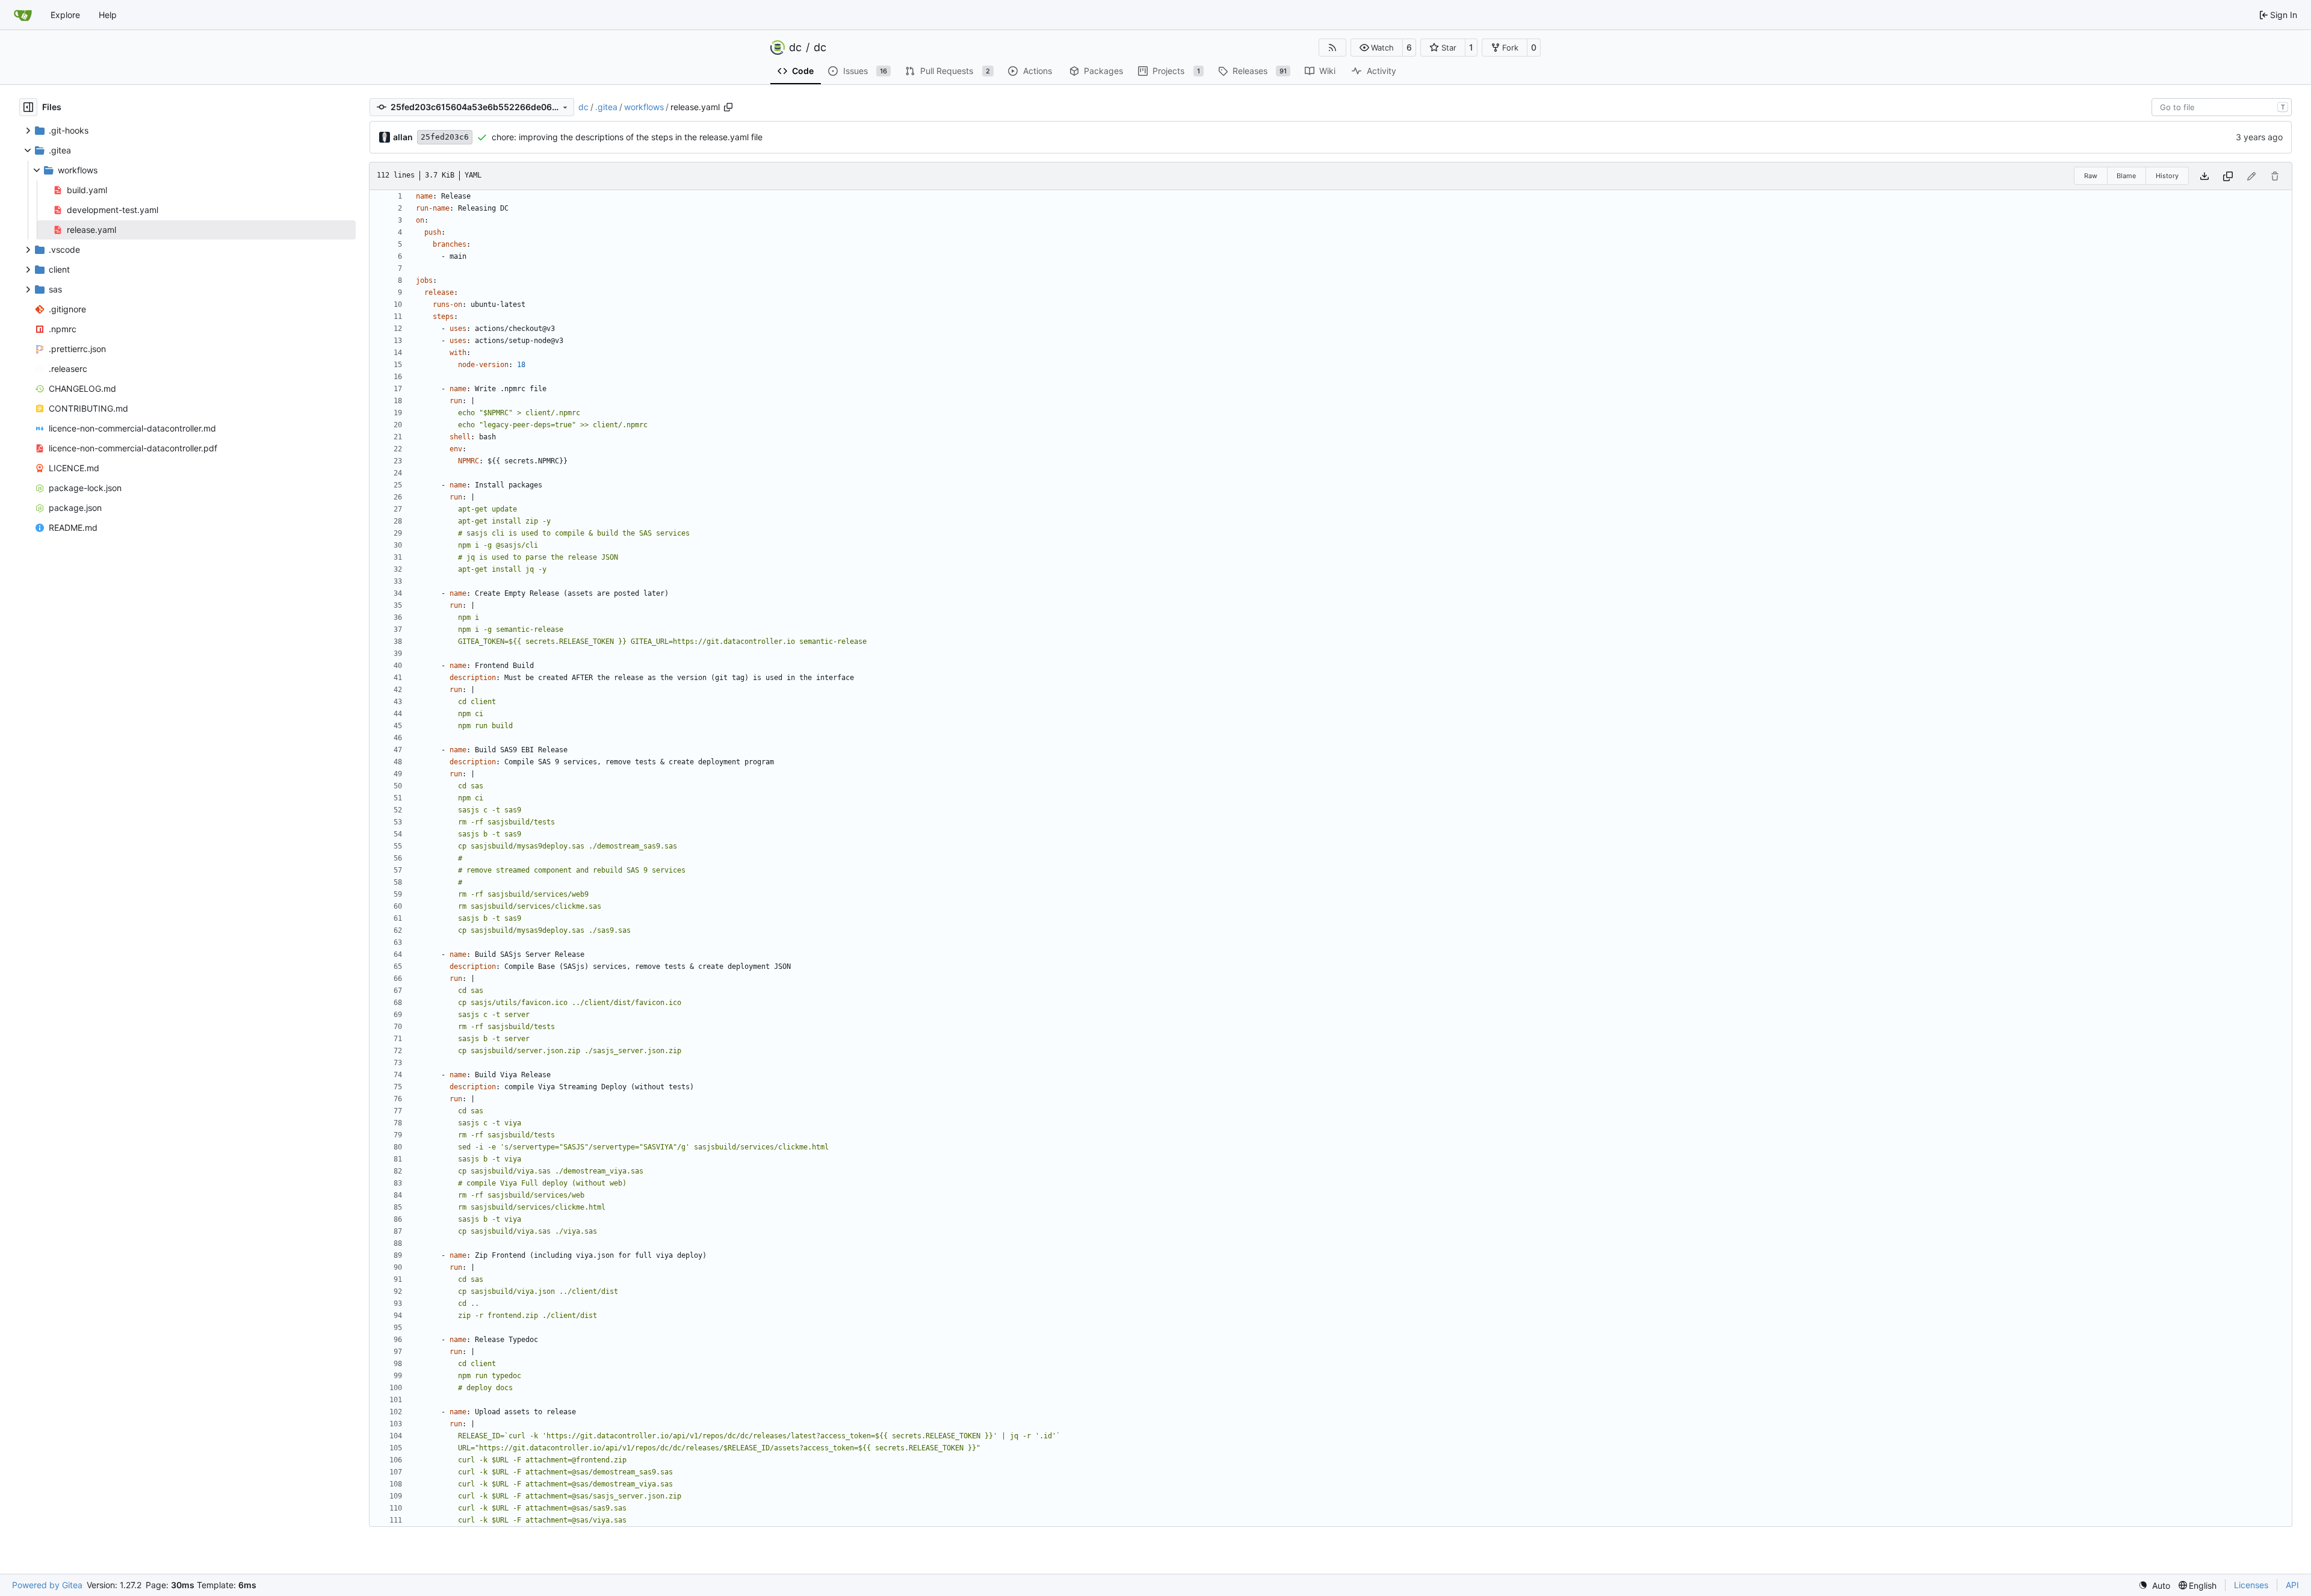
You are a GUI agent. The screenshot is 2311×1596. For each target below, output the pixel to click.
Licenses (2251, 1585)
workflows (644, 107)
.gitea (606, 107)
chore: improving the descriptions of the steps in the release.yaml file (627, 137)
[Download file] (2204, 176)
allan (403, 137)
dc (795, 48)
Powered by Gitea (47, 1585)
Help (108, 15)
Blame (2126, 176)
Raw (2091, 176)
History (2167, 176)
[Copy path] (728, 107)
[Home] (23, 15)
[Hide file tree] (28, 107)
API (2292, 1585)
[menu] (2154, 1585)
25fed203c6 (445, 137)
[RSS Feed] (1332, 48)
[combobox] (2222, 107)
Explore (65, 15)
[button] (1377, 48)
